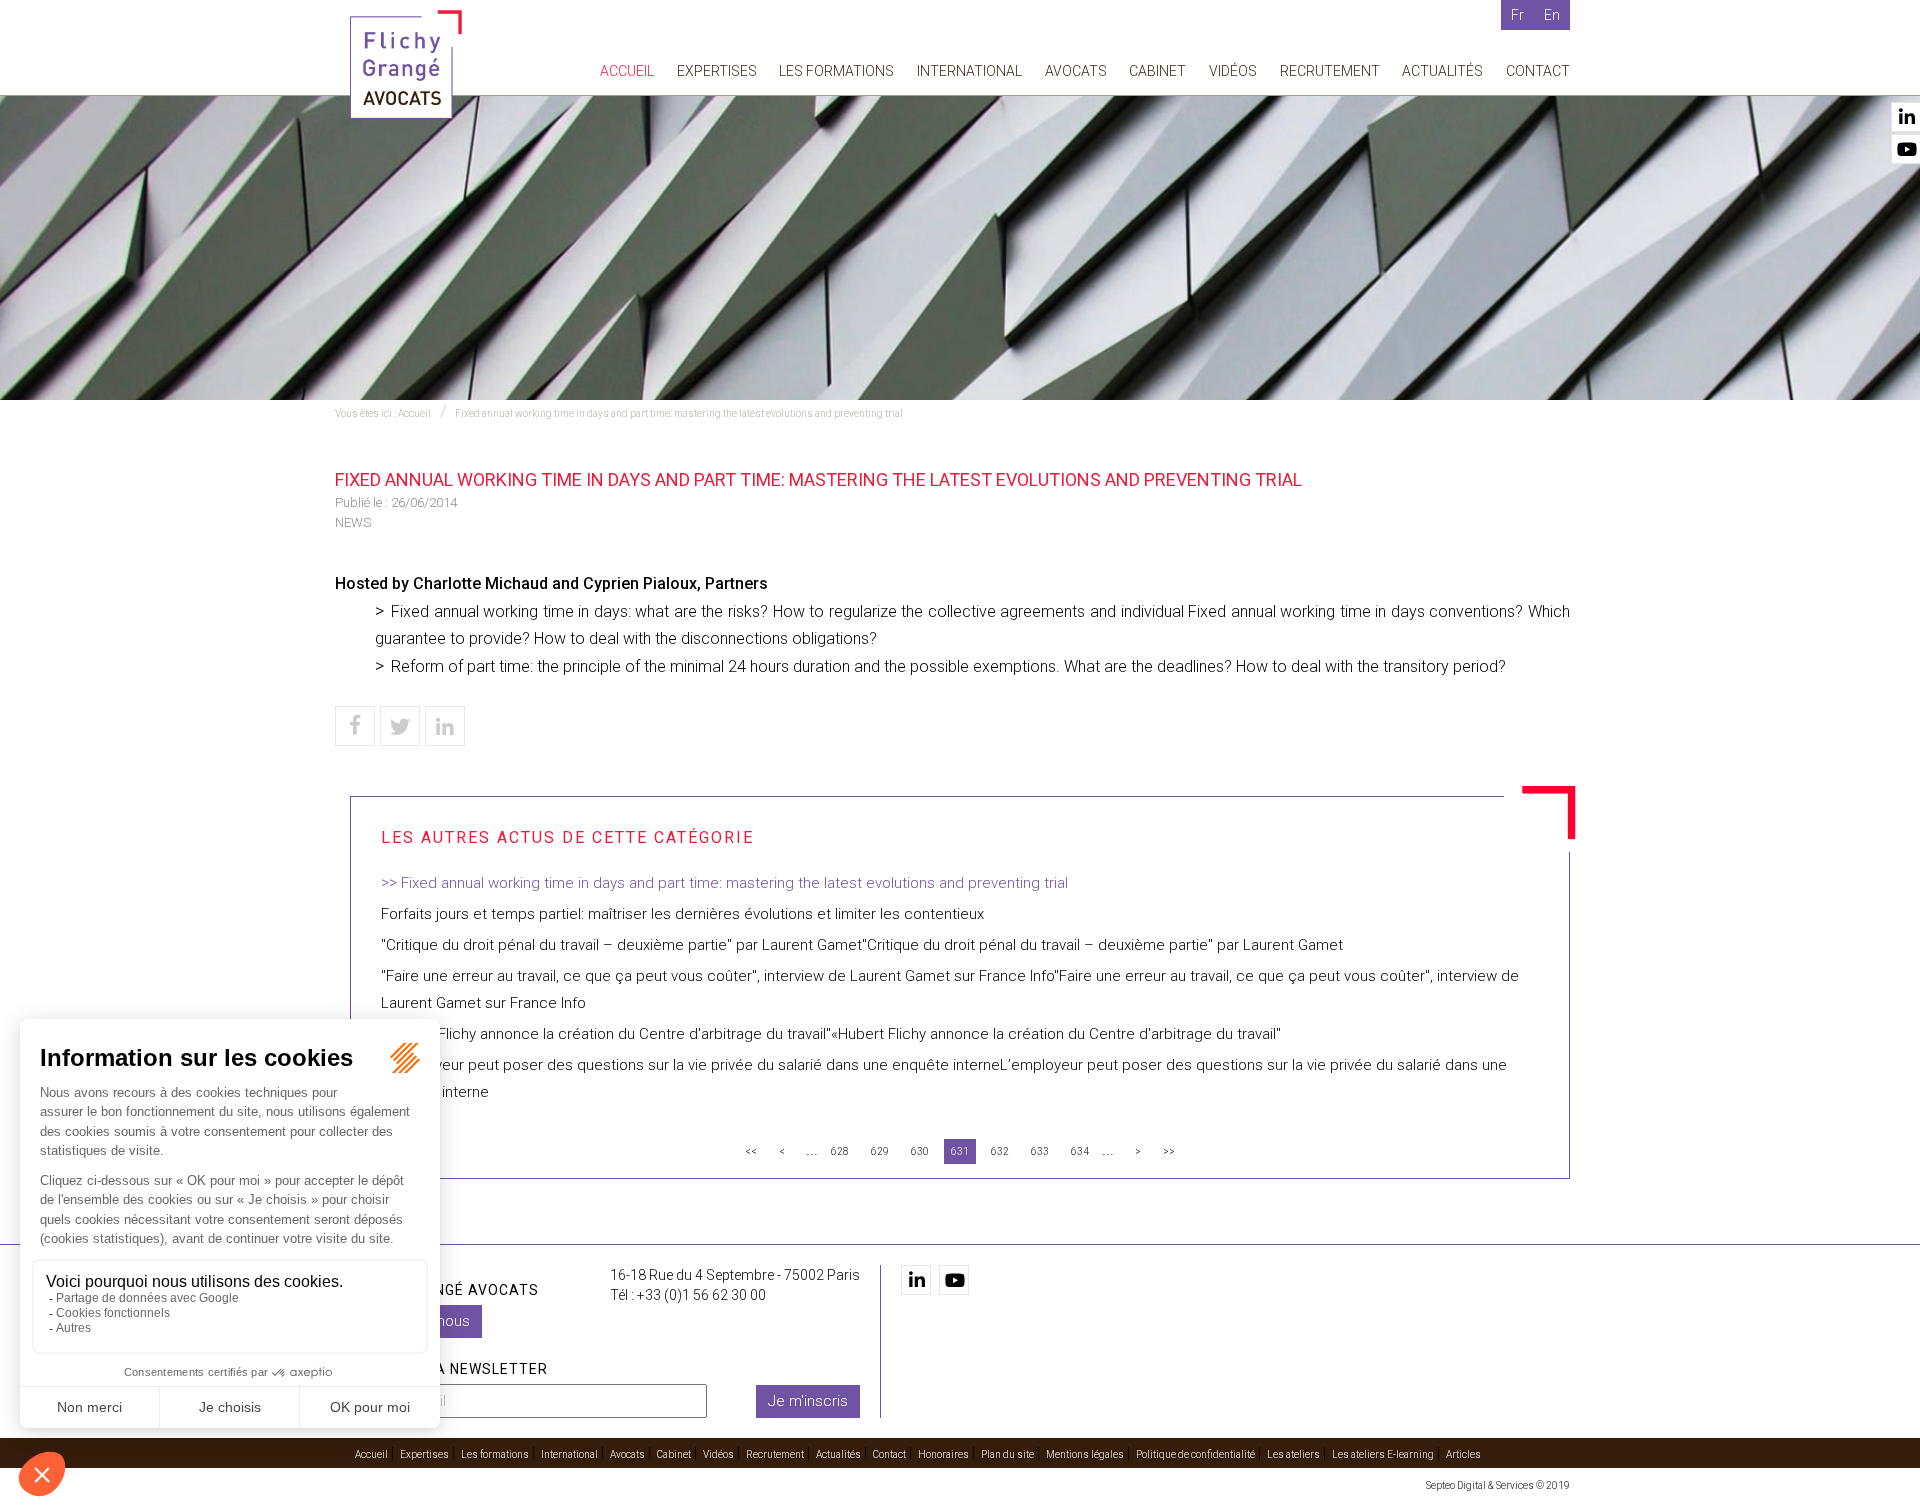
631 (960, 1151)
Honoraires (943, 1454)
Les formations (836, 71)
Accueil (627, 71)
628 (840, 1151)
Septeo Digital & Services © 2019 (1498, 1485)
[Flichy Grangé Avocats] (406, 63)
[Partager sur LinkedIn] (445, 726)
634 (1080, 1151)
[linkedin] (916, 1280)
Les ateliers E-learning (1383, 1454)
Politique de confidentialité (1195, 1454)
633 (1040, 1151)
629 (880, 1151)
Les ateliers (1293, 1454)
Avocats (1076, 71)
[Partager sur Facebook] (355, 726)
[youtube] (954, 1280)
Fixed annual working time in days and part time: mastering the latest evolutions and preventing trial (679, 413)
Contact (1538, 71)
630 (920, 1151)
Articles (1463, 1454)
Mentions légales (1085, 1454)
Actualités (1442, 71)
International (969, 71)
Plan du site (1007, 1454)
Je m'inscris (808, 1401)
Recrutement (1330, 71)
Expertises (717, 71)
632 (1000, 1151)
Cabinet (1157, 71)
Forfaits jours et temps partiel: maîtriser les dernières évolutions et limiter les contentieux (682, 914)
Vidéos (1233, 71)
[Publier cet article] (400, 726)
